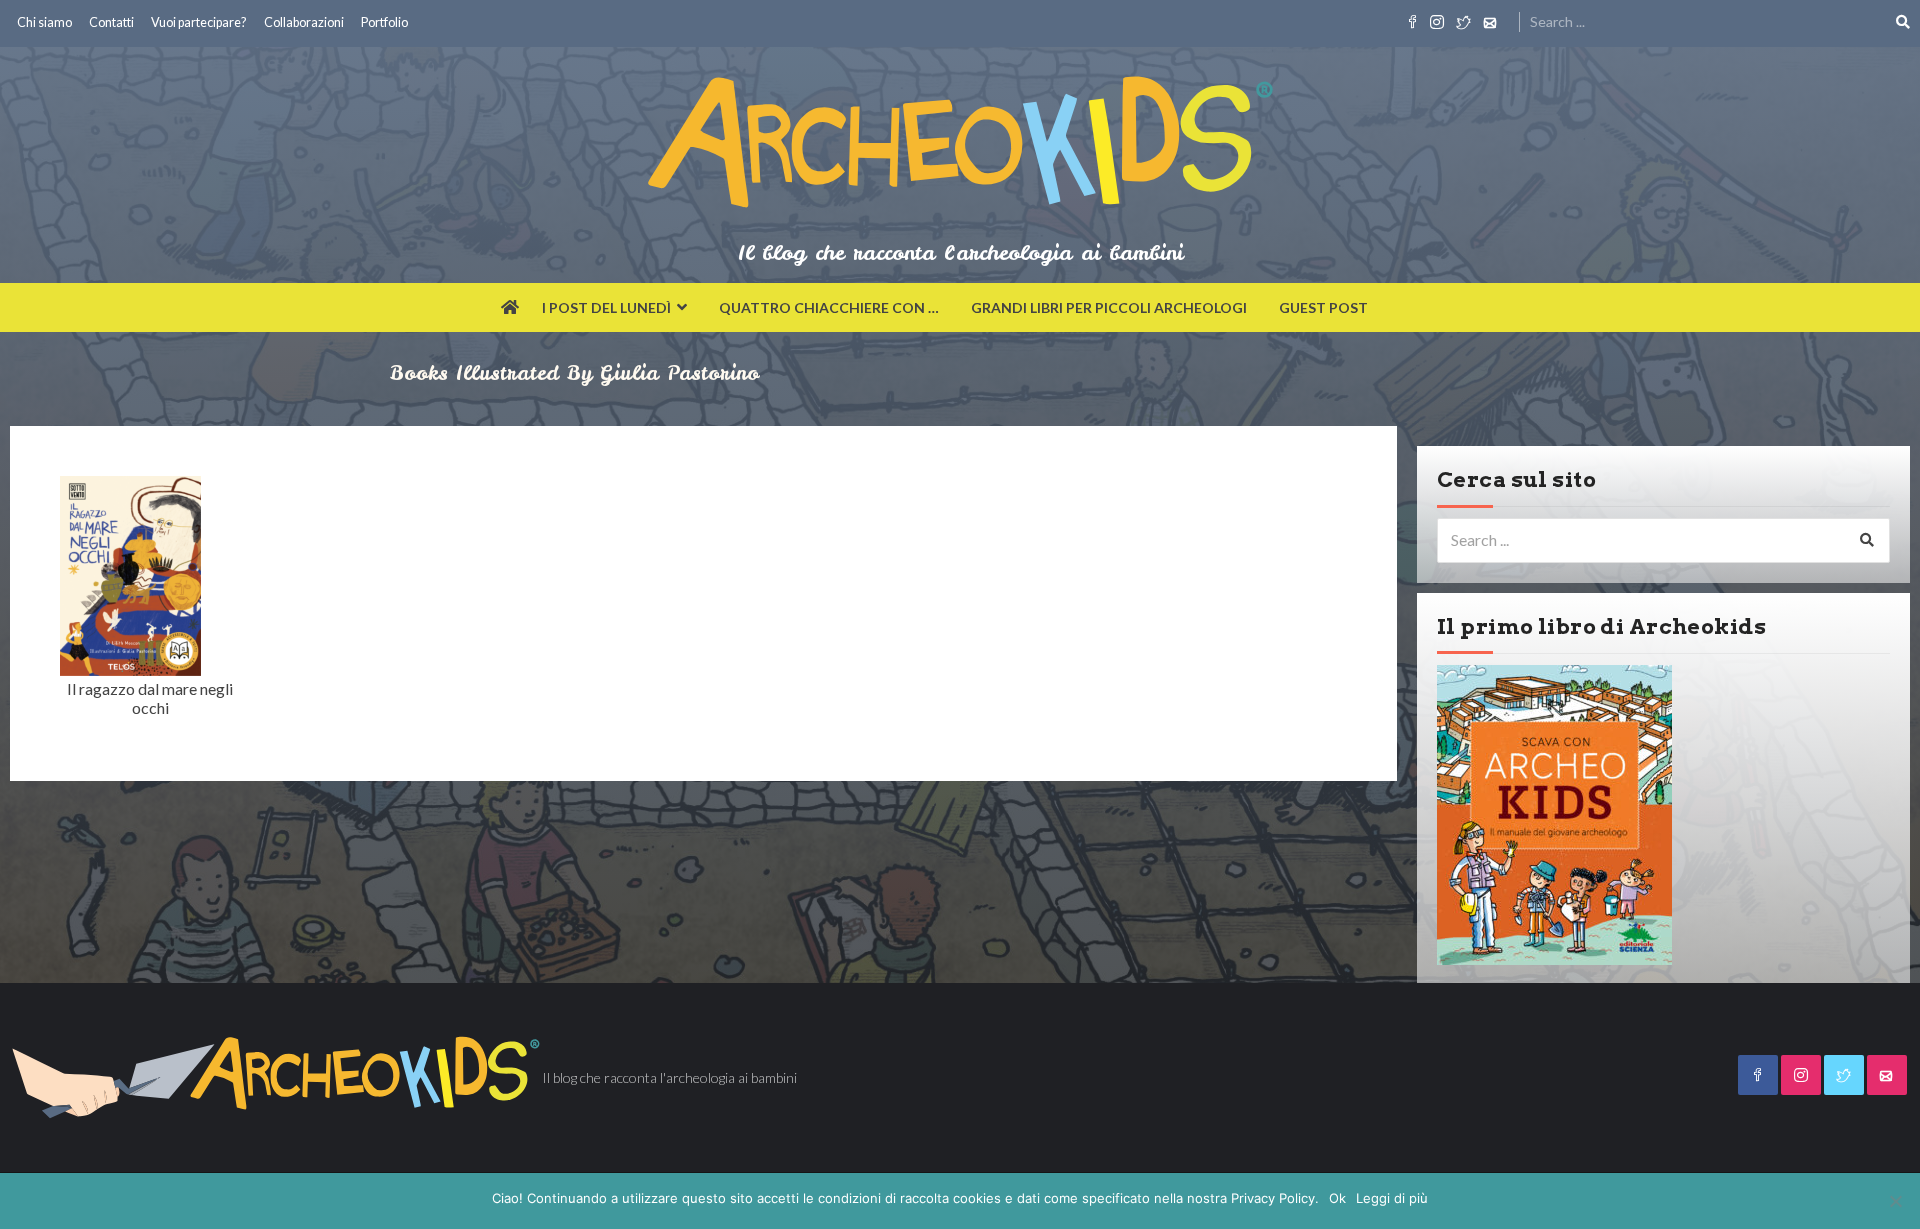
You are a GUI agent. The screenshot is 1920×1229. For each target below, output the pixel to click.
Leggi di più (1392, 1198)
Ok (1337, 1198)
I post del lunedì (606, 307)
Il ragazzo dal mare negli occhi (150, 698)
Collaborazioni (304, 22)
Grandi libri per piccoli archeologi (1109, 307)
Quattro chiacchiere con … (829, 307)
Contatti (111, 22)
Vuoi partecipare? (199, 22)
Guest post (1323, 307)
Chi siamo (44, 22)
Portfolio (384, 22)
